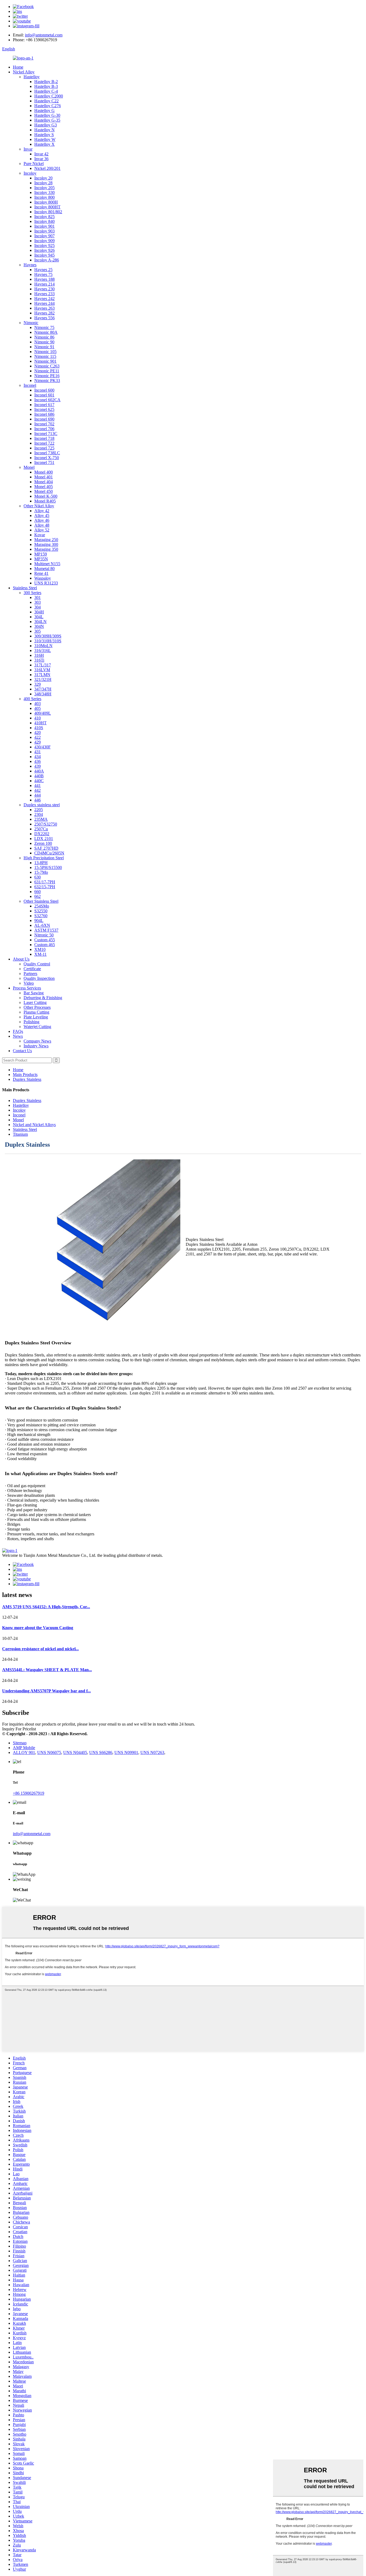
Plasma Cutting (36, 1012)
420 (38, 732)
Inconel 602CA (47, 400)
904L (39, 920)
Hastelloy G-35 (47, 120)
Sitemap (20, 1743)
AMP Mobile (24, 1748)
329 (38, 684)
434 (38, 757)
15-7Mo (41, 872)
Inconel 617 (44, 405)
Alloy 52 (42, 530)
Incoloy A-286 (47, 260)
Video (29, 983)
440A (39, 771)
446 (38, 800)
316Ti (39, 660)
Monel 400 (44, 472)
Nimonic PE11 (47, 371)
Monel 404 (44, 482)
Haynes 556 (44, 318)
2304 (39, 814)
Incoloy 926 (44, 250)
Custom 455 (45, 940)
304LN (40, 622)
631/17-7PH (45, 882)
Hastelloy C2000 (49, 96)
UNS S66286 (101, 1752)
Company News (37, 1041)
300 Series (32, 593)
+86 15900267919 (29, 1793)
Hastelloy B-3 (46, 86)
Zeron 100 (43, 843)
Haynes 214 (44, 284)
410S (39, 728)
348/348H (43, 694)
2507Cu (41, 829)
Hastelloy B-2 (46, 82)
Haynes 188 (44, 279)
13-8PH (41, 863)
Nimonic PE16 (47, 376)
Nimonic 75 (44, 327)
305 (38, 631)
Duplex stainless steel (42, 805)
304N (39, 626)
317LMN (42, 675)
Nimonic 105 (45, 352)
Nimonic (31, 323)
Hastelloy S (44, 135)
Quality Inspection (39, 978)
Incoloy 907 (44, 236)
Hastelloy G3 (46, 125)
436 (38, 761)
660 (38, 892)
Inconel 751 (44, 462)
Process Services (27, 988)
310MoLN (43, 646)
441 (38, 785)
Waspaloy (43, 578)
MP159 (41, 554)
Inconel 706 (44, 429)
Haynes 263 (44, 308)
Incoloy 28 (43, 183)
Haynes (30, 265)
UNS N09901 (126, 1752)
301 (38, 597)
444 (38, 795)
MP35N (41, 559)
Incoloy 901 (44, 226)
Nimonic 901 (45, 361)
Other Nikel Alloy (39, 506)
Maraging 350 (46, 549)
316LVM (42, 670)
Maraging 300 (46, 544)
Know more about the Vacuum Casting (38, 1628)
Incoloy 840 (44, 221)
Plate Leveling (36, 1017)
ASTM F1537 (46, 930)
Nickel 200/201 (47, 168)
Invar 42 (41, 154)
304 (38, 607)
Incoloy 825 (44, 217)
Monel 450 (44, 491)
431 (38, 752)
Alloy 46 (42, 520)
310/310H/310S (48, 641)
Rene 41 (41, 573)
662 (38, 896)
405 (38, 708)
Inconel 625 (44, 409)
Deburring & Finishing (43, 998)
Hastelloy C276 (48, 106)
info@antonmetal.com (44, 35)
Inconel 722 (44, 443)
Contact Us (22, 1051)
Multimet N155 (47, 564)
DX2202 (42, 834)
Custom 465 (45, 945)
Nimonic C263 (47, 366)
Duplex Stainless (27, 1079)
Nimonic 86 (44, 337)
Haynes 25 (43, 270)
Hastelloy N (44, 130)
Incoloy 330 (44, 192)
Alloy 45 (42, 515)
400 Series (32, 699)
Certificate (32, 969)
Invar (28, 149)
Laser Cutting (35, 1002)
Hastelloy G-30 (47, 115)
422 (38, 737)
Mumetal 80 (44, 569)
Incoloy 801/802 (48, 212)
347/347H (43, 689)
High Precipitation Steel (44, 858)
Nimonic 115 (45, 356)
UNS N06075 (49, 1752)
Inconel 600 (44, 390)
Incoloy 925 (44, 245)
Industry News (36, 1046)
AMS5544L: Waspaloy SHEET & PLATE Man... (47, 1670)
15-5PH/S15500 (48, 867)
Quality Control (37, 964)
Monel (29, 467)
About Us (21, 959)
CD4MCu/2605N (49, 853)
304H (39, 612)
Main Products (25, 1075)
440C (39, 781)
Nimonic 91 (44, 347)
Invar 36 (41, 159)
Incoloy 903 (44, 231)
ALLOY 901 (24, 1752)
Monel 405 (44, 487)
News (18, 1036)
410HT (40, 723)
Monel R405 (45, 501)
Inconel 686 (44, 414)
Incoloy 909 (44, 241)
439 (38, 766)
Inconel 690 (44, 419)
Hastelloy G (44, 110)
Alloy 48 (42, 525)
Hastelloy (32, 77)
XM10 (40, 949)
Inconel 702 (44, 424)
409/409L (43, 713)
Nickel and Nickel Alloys (34, 1125)
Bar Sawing (34, 993)
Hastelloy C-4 (46, 91)
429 (38, 742)
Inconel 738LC (47, 453)
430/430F (42, 747)
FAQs (18, 1031)
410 (38, 718)
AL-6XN (42, 925)
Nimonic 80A (46, 332)
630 (38, 877)
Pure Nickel (34, 164)
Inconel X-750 (47, 458)
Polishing (31, 1022)
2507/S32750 (46, 824)
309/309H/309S (48, 636)
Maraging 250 (46, 540)
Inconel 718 (44, 438)
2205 (39, 810)
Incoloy (30, 173)
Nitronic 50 (44, 935)
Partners (30, 974)
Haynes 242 (44, 299)
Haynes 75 (43, 274)
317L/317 (43, 665)
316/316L (43, 650)
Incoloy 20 (43, 178)
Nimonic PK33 (47, 380)
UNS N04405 (75, 1752)
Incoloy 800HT (47, 207)
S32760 (41, 916)
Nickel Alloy (24, 72)
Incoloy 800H (46, 202)
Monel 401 (44, 477)
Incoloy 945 (44, 255)
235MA (41, 819)
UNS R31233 (46, 583)
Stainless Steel (25, 588)
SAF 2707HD (46, 848)
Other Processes (37, 1007)
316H (39, 655)
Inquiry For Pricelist (19, 1729)
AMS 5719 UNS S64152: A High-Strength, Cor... (46, 1607)
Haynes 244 (44, 303)
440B (39, 776)
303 (38, 602)
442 (38, 790)
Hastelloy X (44, 144)
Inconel (30, 385)
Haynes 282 (44, 313)
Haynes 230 (44, 289)
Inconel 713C (46, 434)
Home (18, 67)
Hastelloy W (45, 139)
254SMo (42, 906)
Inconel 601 (44, 395)
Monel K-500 (46, 496)
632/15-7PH (45, 887)
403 (38, 704)
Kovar (40, 535)
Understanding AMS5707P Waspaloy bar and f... (46, 1691)
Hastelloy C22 (46, 101)
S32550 (41, 911)
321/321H (43, 679)
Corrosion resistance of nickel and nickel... (40, 1649)
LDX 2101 (44, 839)
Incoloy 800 (44, 197)
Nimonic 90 (44, 342)
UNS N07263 (152, 1752)
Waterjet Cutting (37, 1027)
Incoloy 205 (44, 188)
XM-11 (40, 954)
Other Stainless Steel (41, 901)
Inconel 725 (44, 448)
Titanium (20, 1134)
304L (39, 617)
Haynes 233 (44, 294)
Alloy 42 (42, 511)
